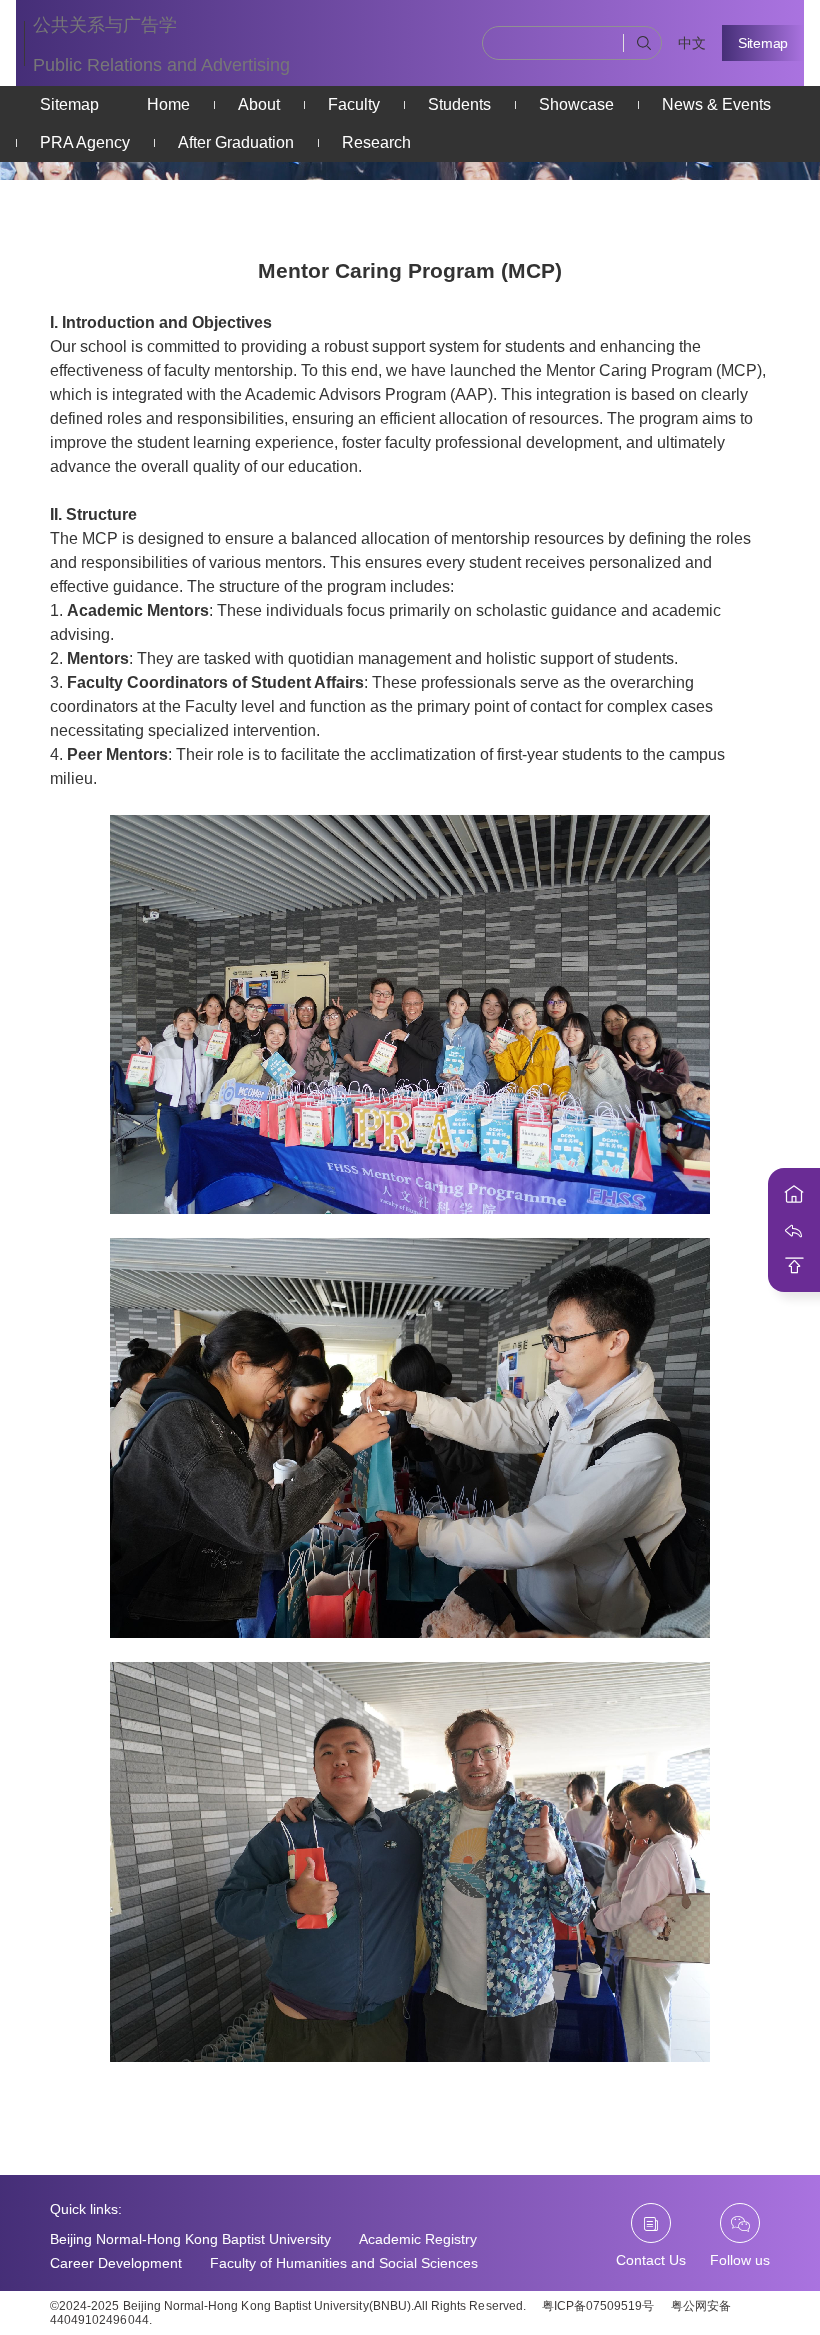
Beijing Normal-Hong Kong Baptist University (190, 2239)
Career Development (116, 2263)
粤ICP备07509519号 (598, 2306)
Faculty (354, 104)
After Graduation (236, 142)
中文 (692, 43)
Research (376, 142)
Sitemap (763, 43)
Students (459, 104)
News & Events (716, 104)
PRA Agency (85, 142)
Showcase (576, 104)
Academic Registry (418, 2239)
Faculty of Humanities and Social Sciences (344, 2263)
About (259, 104)
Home (168, 104)
